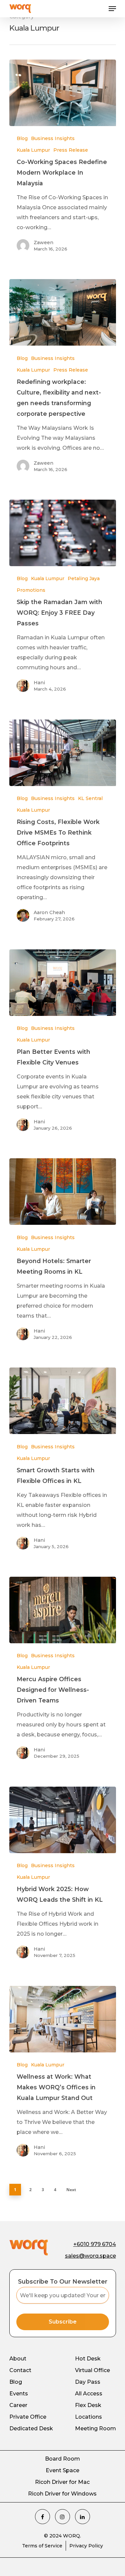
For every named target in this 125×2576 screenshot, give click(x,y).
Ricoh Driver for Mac (62, 2482)
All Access (89, 2394)
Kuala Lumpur (33, 150)
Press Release (71, 150)
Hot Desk (88, 2359)
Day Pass (88, 2382)
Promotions (31, 590)
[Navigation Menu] (112, 9)
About (18, 2359)
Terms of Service (42, 2546)
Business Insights (53, 138)
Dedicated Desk (31, 2428)
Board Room (62, 2459)
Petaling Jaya (84, 578)
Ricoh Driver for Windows (62, 2494)
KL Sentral (90, 798)
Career (18, 2405)
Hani (39, 683)
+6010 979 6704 (95, 2244)
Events (19, 2394)
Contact (20, 2370)
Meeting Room (95, 2428)
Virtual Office (92, 2370)
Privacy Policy (86, 2546)
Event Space (62, 2470)
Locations (88, 2417)
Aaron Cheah (49, 912)
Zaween (43, 242)
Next (71, 2190)
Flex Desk (88, 2405)
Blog (22, 138)
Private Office (28, 2417)
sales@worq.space (90, 2256)
